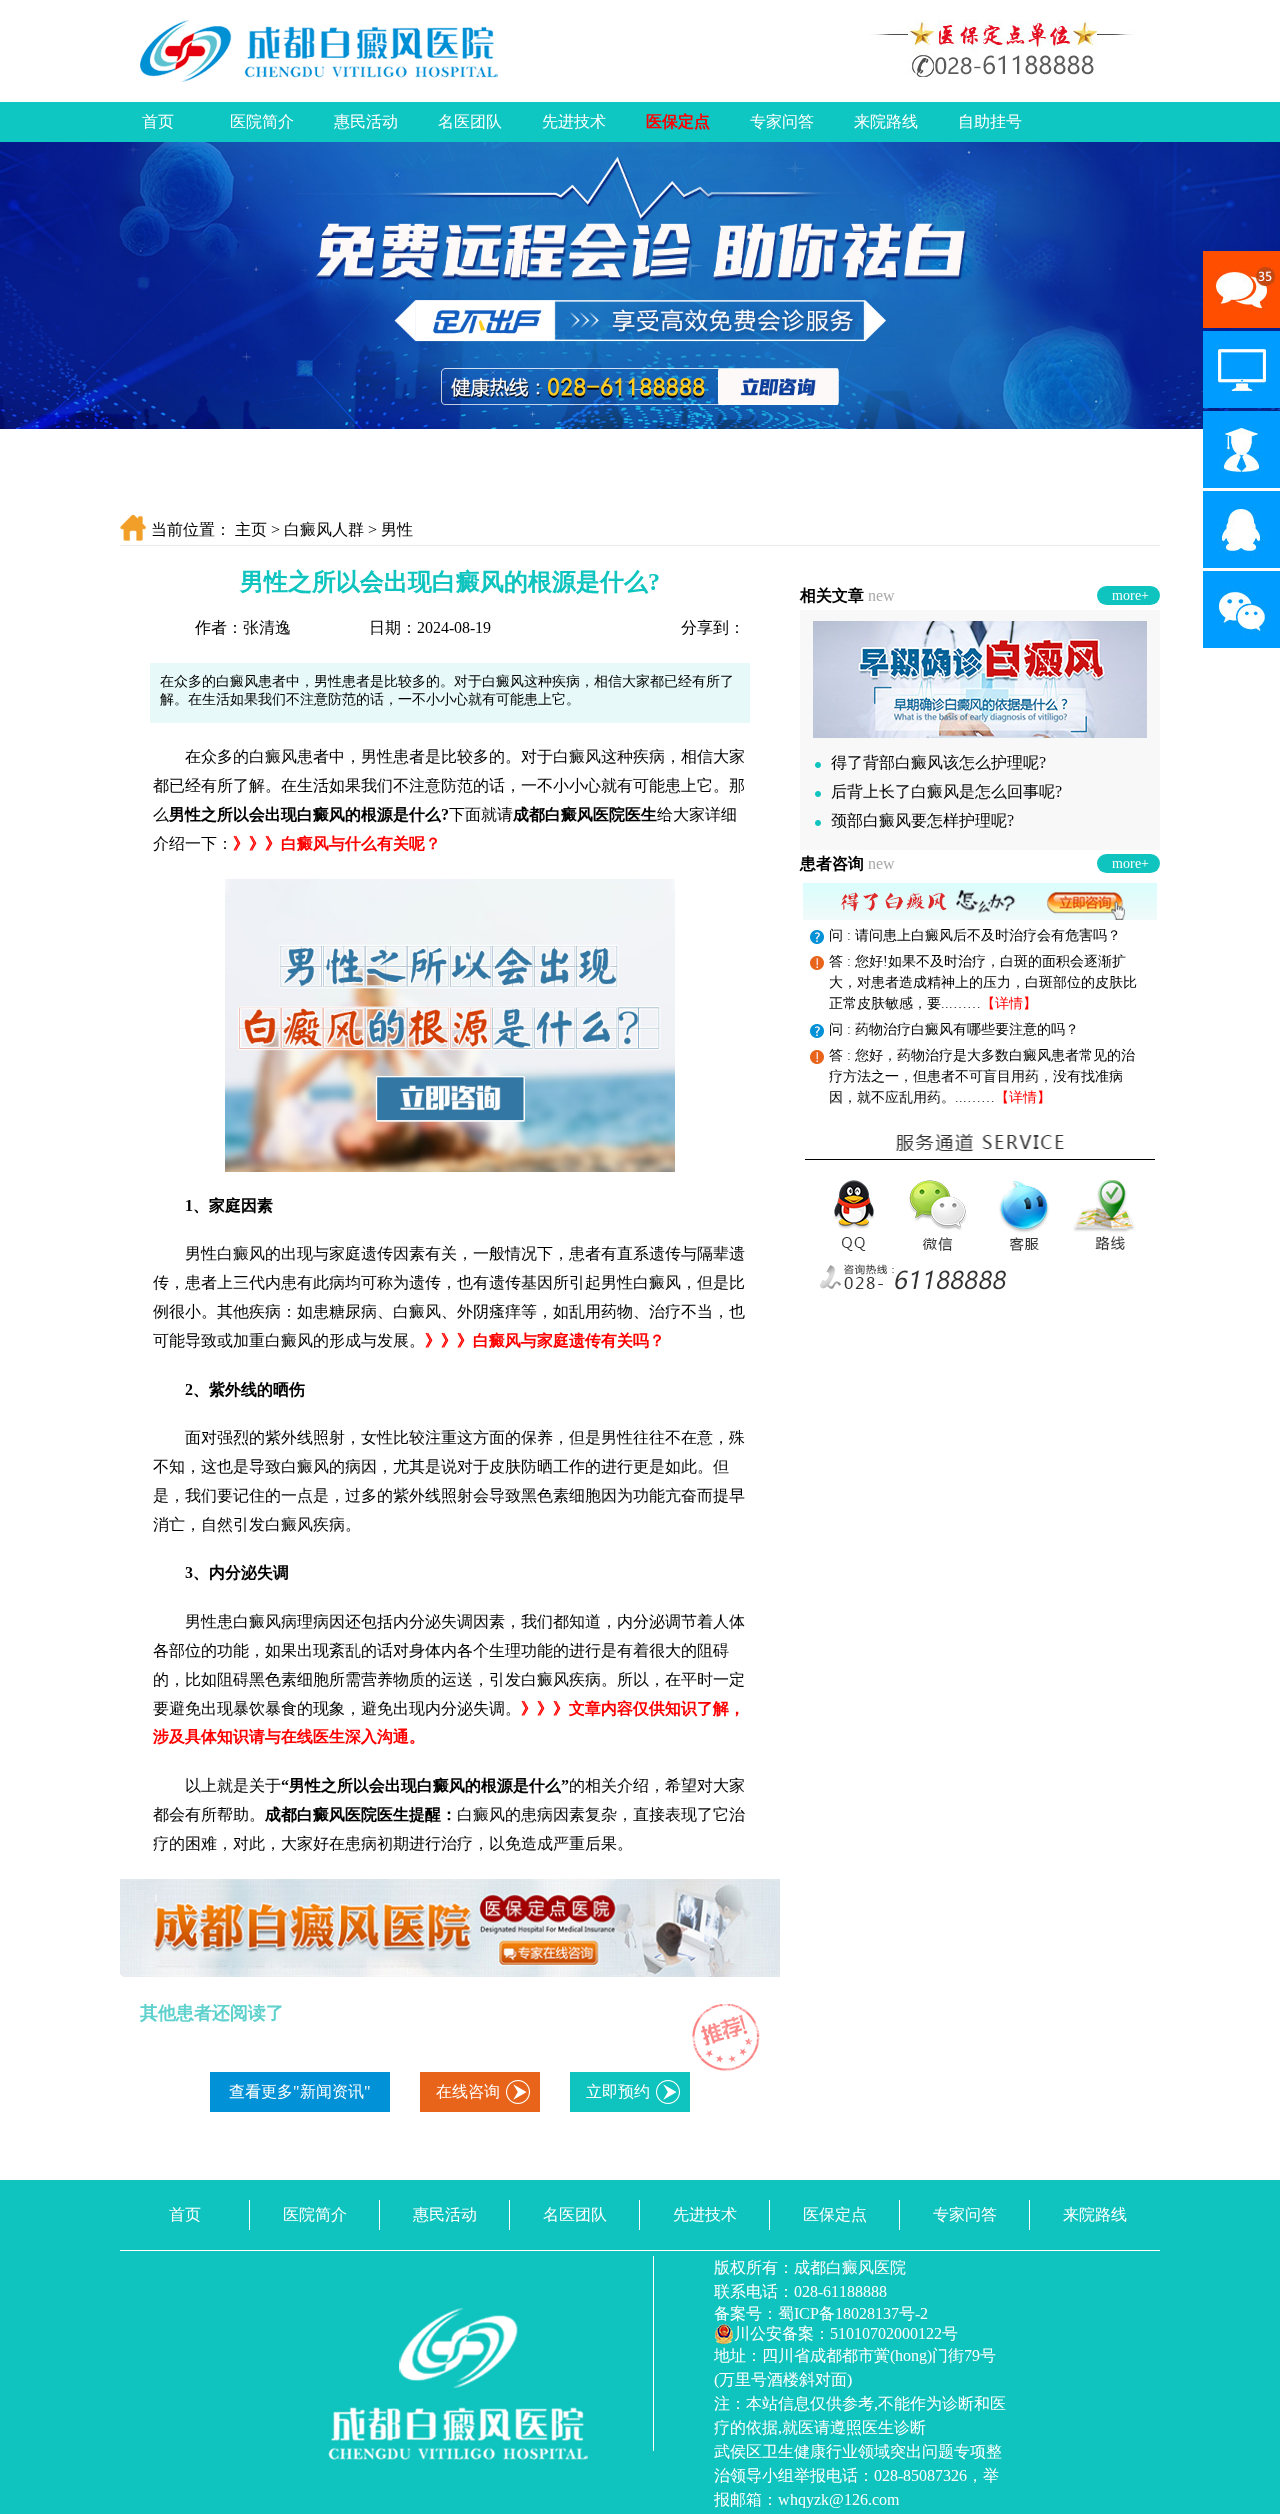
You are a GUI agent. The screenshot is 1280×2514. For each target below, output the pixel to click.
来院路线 (886, 121)
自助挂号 (990, 121)
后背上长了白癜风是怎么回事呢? (946, 791)
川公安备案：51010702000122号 (846, 2333)
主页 (251, 529)
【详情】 (1009, 1003)
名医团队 (470, 121)
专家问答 (782, 121)
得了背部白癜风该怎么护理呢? (938, 762)
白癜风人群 (324, 529)
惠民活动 (366, 121)
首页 (158, 121)
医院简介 (262, 121)
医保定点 (678, 121)
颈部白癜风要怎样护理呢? (922, 820)
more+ (1130, 595)
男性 (397, 529)
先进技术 (574, 121)
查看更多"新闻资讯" (300, 2091)
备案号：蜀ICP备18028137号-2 (821, 2313)
